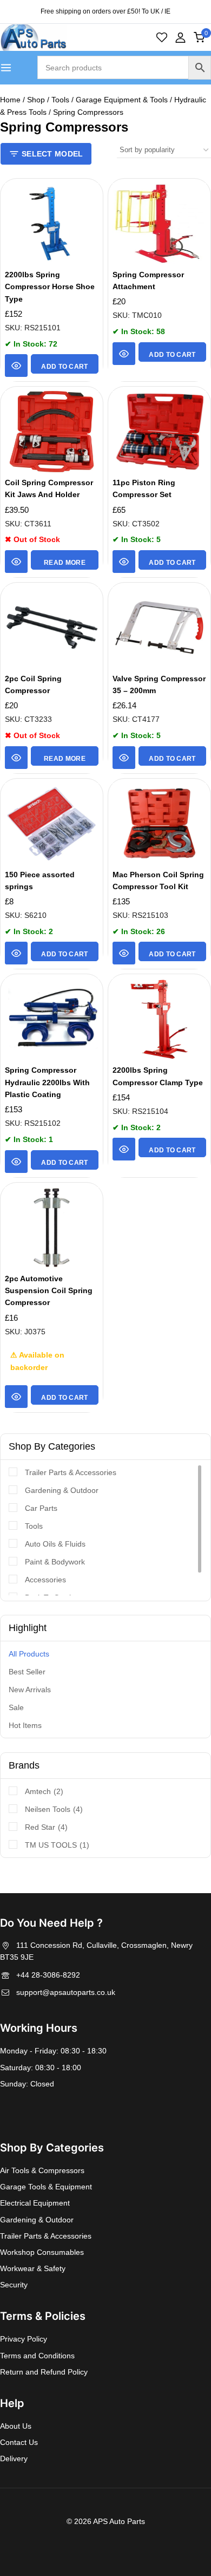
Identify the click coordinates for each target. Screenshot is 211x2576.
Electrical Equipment (35, 2203)
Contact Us (19, 2442)
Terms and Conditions (37, 2356)
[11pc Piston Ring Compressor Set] (159, 432)
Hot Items (25, 1725)
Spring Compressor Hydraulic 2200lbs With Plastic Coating (47, 1082)
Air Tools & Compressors (42, 2170)
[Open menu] (6, 68)
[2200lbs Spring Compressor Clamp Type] (159, 1019)
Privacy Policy (24, 2339)
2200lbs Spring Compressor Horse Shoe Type (50, 287)
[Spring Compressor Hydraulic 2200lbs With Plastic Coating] (52, 1019)
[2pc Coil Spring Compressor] (52, 628)
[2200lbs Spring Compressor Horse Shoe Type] (52, 224)
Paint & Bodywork (55, 1562)
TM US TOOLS (57, 1845)
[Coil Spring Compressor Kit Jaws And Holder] (52, 432)
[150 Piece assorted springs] (52, 824)
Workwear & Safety (33, 2268)
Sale (16, 1707)
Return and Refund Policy (44, 2372)
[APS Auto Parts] (33, 38)
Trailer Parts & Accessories (71, 1472)
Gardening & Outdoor (62, 1490)
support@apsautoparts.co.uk (66, 1992)
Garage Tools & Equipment (46, 2187)
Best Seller (27, 1672)
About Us (16, 2426)
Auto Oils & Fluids (55, 1544)
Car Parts (41, 1508)
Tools (34, 1526)
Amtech (44, 1791)
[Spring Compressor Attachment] (159, 224)
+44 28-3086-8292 (48, 1975)
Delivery (14, 2458)
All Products (29, 1654)
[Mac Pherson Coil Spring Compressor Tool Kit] (159, 824)
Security (14, 2285)
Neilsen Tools (54, 1809)
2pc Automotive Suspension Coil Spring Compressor (49, 1291)
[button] (65, 364)
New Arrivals (30, 1690)
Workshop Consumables (42, 2252)
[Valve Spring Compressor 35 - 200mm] (159, 628)
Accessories (45, 1580)
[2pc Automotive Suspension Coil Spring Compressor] (52, 1228)
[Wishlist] (162, 37)
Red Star (46, 1827)
